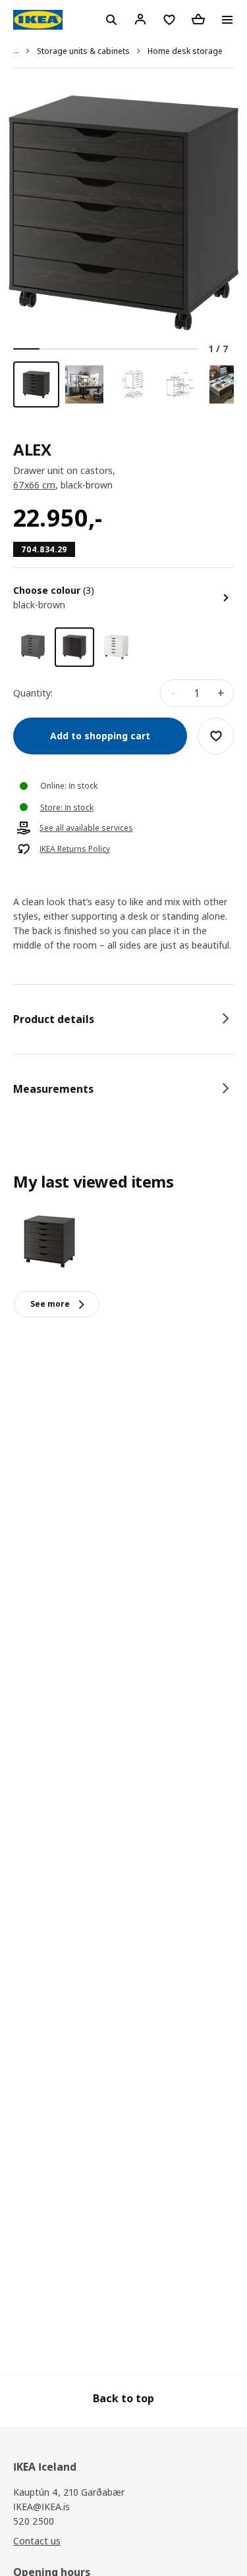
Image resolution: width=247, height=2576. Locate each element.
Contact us (37, 2541)
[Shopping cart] (198, 19)
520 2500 (34, 2521)
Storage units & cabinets (83, 51)
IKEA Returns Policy (75, 849)
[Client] (140, 19)
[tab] (123, 1019)
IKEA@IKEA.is (41, 2507)
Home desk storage (185, 51)
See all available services (86, 828)
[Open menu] (227, 20)
